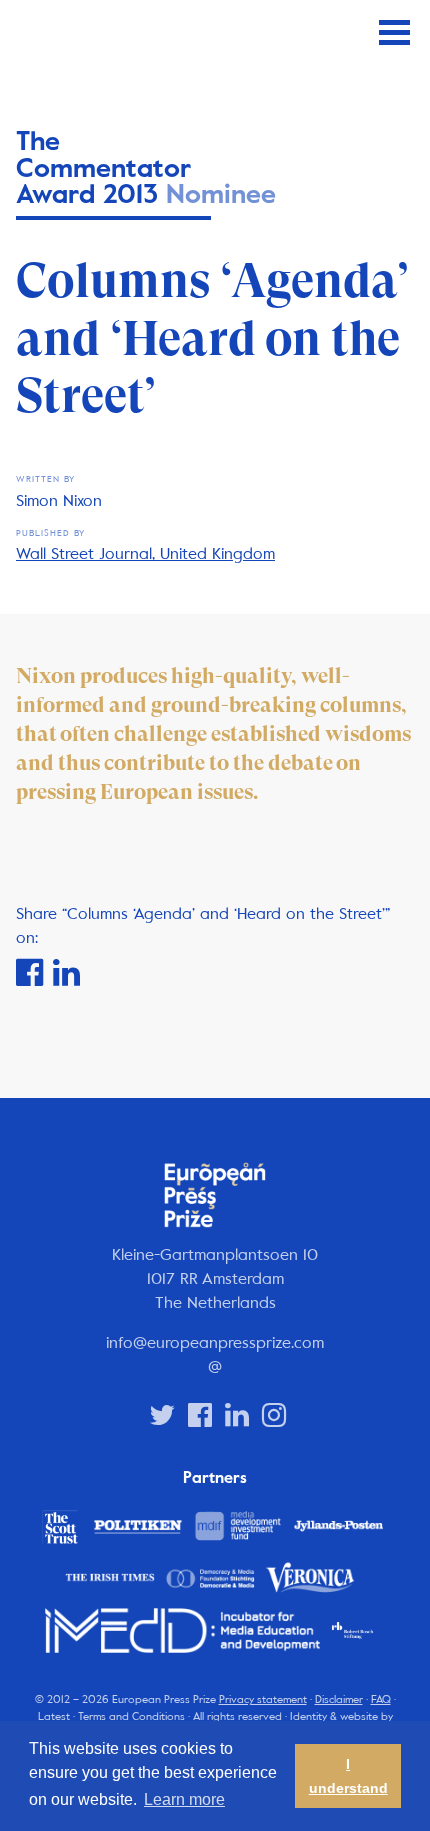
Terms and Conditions (131, 1716)
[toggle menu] (394, 32)
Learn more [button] (184, 1799)
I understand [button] (348, 1776)
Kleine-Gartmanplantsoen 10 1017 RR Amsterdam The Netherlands (215, 1278)
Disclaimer (339, 1699)
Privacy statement (263, 1699)
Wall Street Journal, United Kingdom (145, 553)
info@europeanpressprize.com (215, 1342)
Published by (50, 533)
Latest (54, 1716)
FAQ (381, 1699)
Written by (45, 479)
